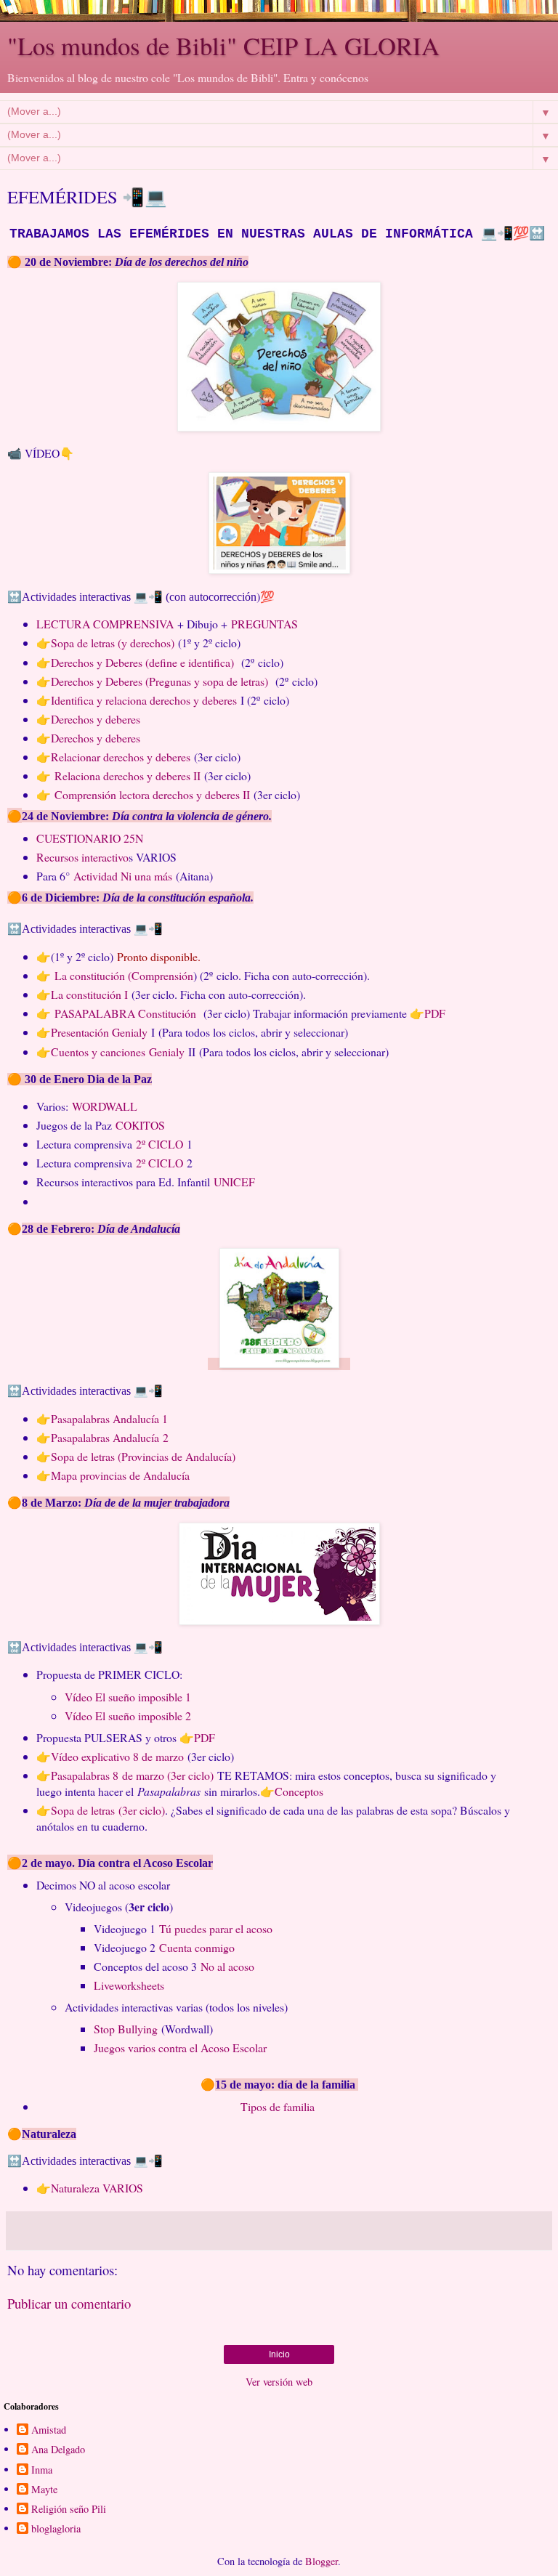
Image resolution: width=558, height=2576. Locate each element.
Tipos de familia (279, 2106)
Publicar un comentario (69, 2303)
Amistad (49, 2430)
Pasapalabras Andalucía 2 (110, 1437)
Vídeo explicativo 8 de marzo (117, 1756)
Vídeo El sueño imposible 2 (128, 1716)
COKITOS (140, 1125)
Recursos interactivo (82, 857)
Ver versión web (279, 2382)
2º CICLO (159, 1144)
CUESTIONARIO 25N (90, 838)
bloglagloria (56, 2529)
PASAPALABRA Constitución (125, 1013)
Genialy (167, 1052)
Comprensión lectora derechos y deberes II (152, 794)
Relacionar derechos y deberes (121, 757)
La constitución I (89, 994)
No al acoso (227, 1966)
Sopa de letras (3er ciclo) (108, 1810)
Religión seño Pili (69, 2509)
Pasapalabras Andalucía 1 (109, 1418)
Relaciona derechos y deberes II (128, 775)
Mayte (44, 2490)
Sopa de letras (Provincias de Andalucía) (143, 1456)
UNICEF (234, 1182)
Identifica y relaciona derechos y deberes (144, 700)
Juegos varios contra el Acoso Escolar (180, 2048)
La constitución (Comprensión (124, 975)
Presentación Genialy (99, 1032)
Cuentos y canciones (98, 1052)
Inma (42, 2470)
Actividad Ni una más (123, 876)
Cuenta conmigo (197, 1947)
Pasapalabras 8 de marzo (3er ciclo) (132, 1775)
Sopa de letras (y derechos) (113, 643)
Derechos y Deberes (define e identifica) (144, 662)
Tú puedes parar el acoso (216, 1928)
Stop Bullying (126, 2029)
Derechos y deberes (96, 719)
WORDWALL (105, 1106)
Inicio (279, 2354)
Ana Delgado (58, 2450)
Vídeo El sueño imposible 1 (128, 1697)
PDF (437, 1013)
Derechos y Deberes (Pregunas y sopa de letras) (161, 681)
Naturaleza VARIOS (97, 2188)
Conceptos (299, 1791)
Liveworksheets (129, 1985)
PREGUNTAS (266, 624)
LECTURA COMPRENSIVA (107, 624)
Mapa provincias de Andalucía (120, 1475)
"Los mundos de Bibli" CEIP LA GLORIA (223, 46)
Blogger (322, 2561)
